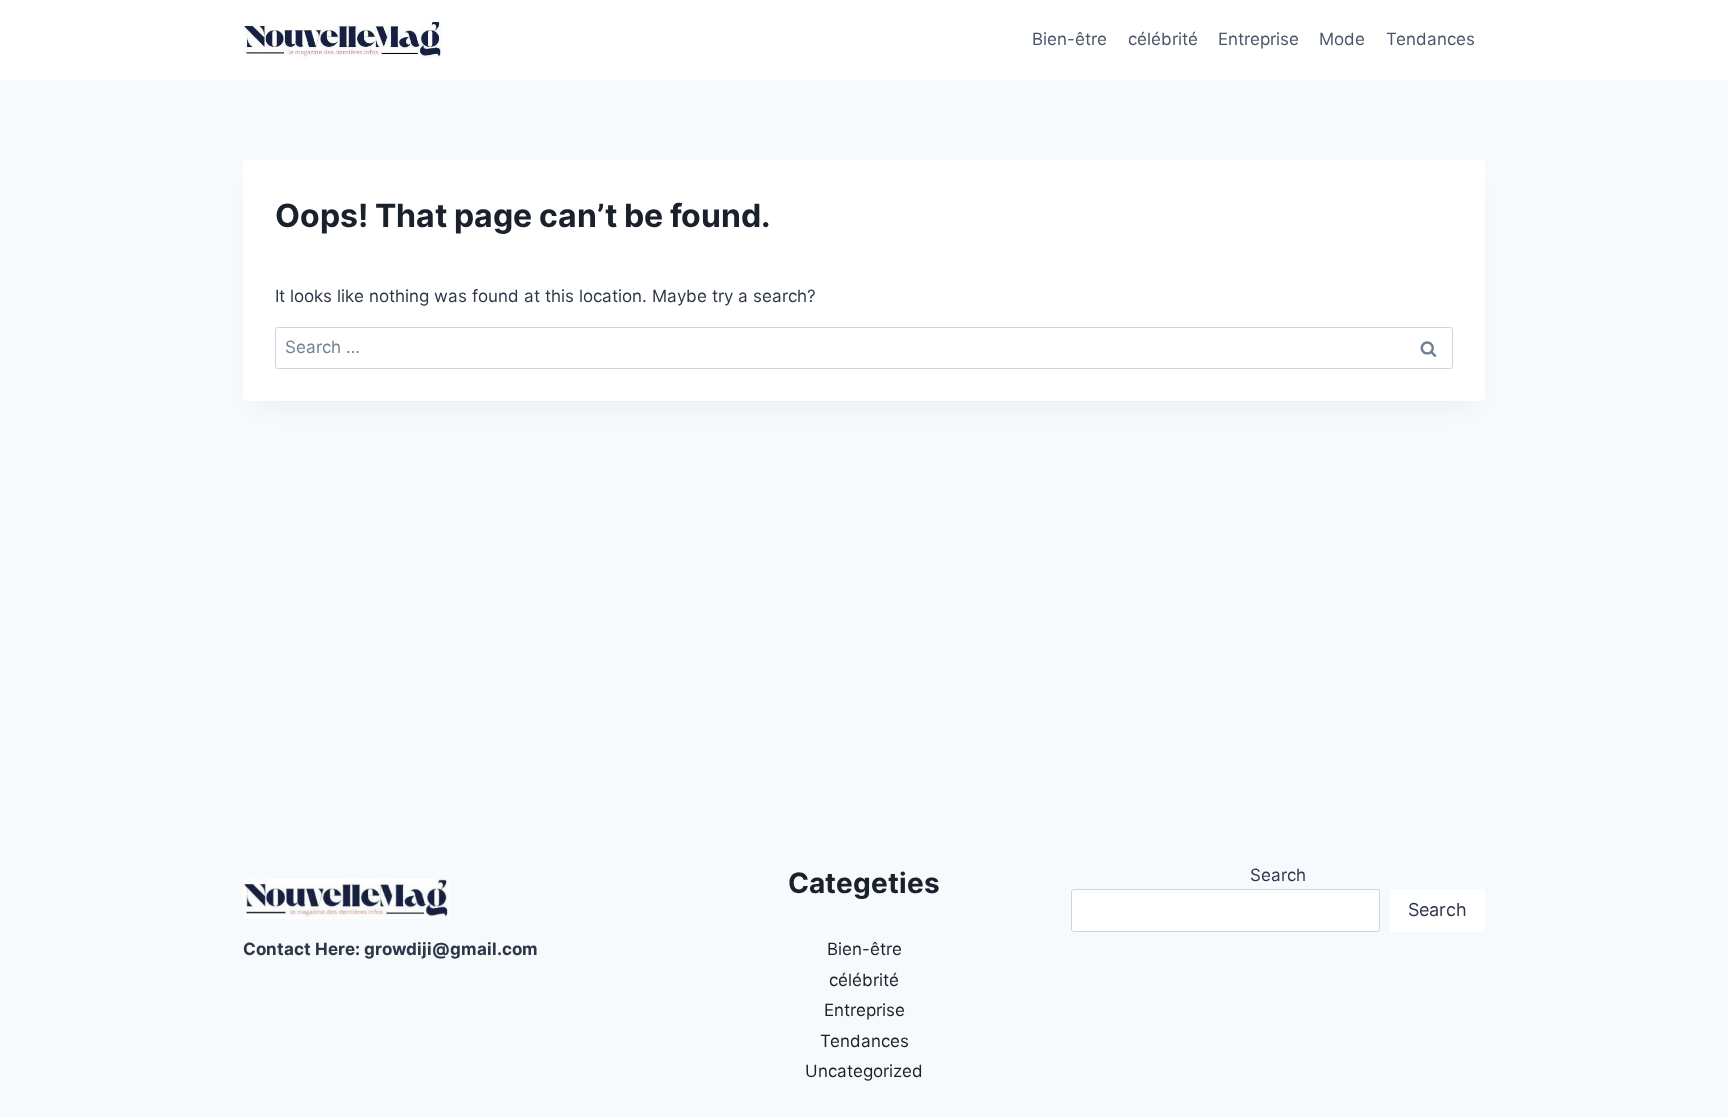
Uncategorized (864, 1071)
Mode (1342, 39)
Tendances (1430, 39)
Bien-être (1069, 39)
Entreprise (1258, 39)
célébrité (1163, 39)
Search (1278, 875)
